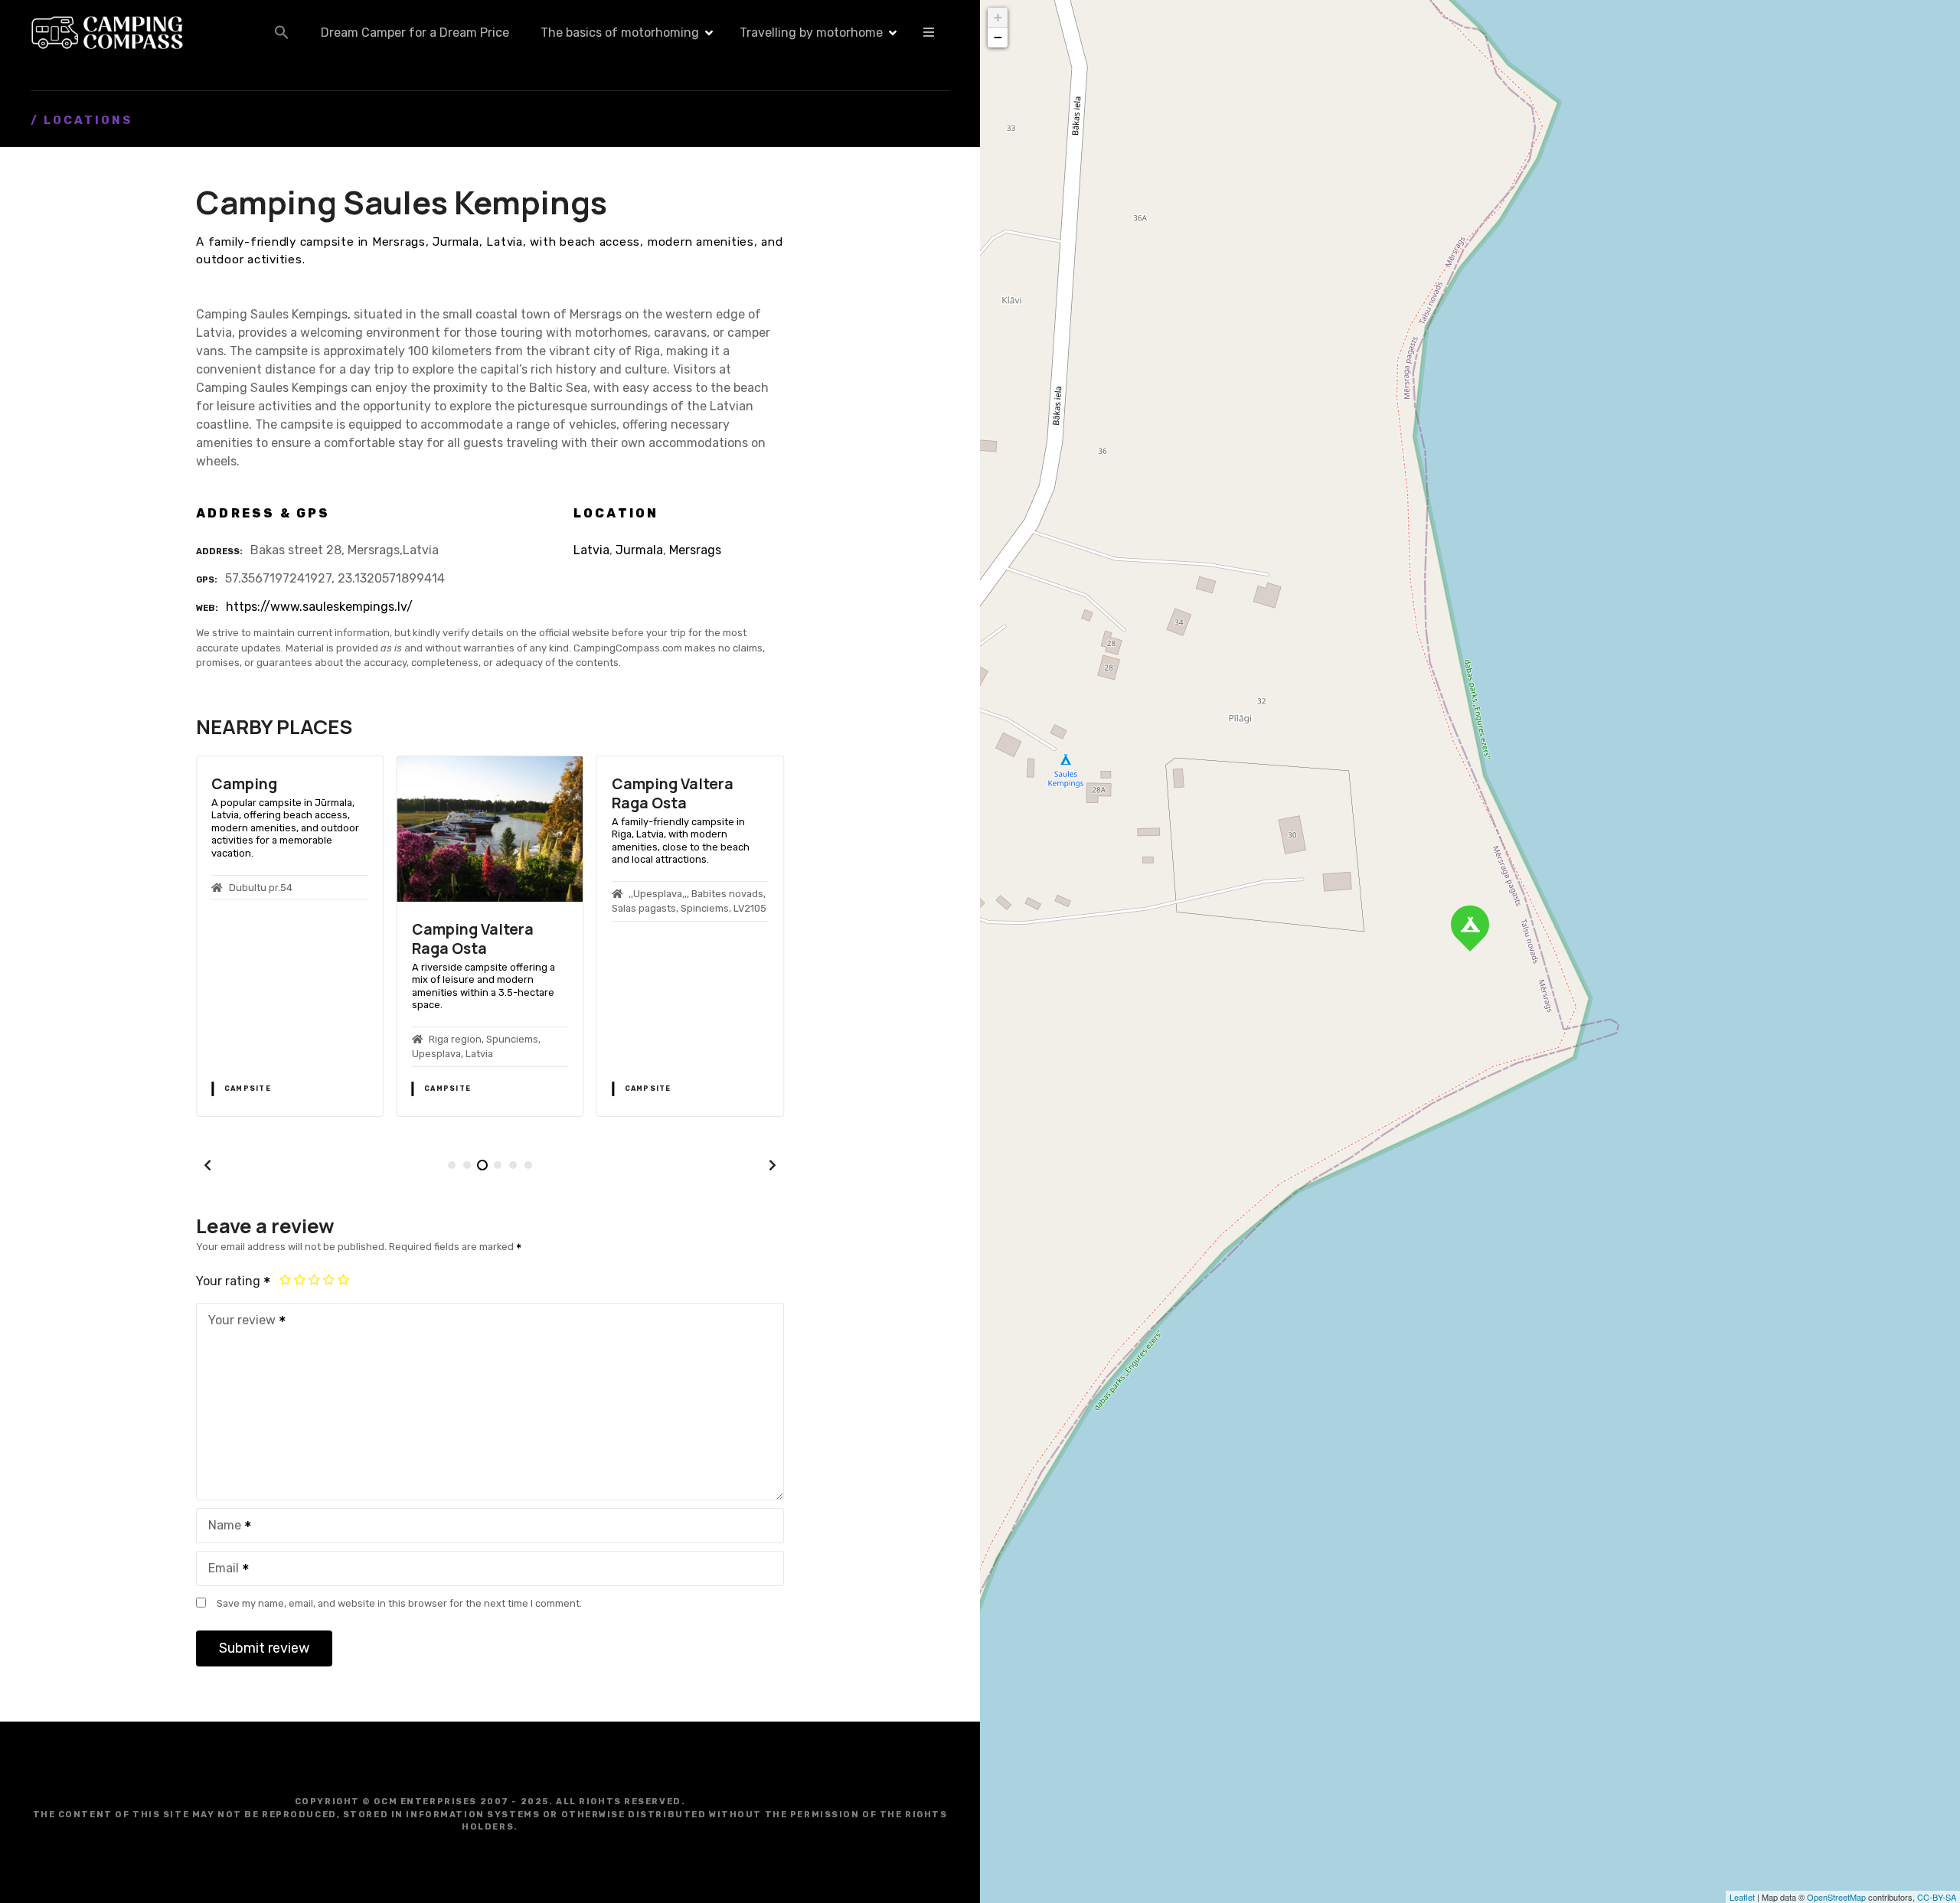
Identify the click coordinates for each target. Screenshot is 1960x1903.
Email (219, 1570)
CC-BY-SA (1937, 1897)
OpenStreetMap (1836, 1897)
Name (220, 1527)
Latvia (591, 550)
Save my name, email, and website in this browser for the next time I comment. (399, 1603)
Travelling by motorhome (811, 33)
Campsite (248, 1089)
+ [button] (998, 17)
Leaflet (1742, 1897)
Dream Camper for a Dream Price (415, 33)
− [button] (998, 37)
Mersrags (695, 550)
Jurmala (639, 550)
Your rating (230, 1281)
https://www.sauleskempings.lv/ (319, 607)
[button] (282, 32)
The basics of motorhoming (620, 33)
